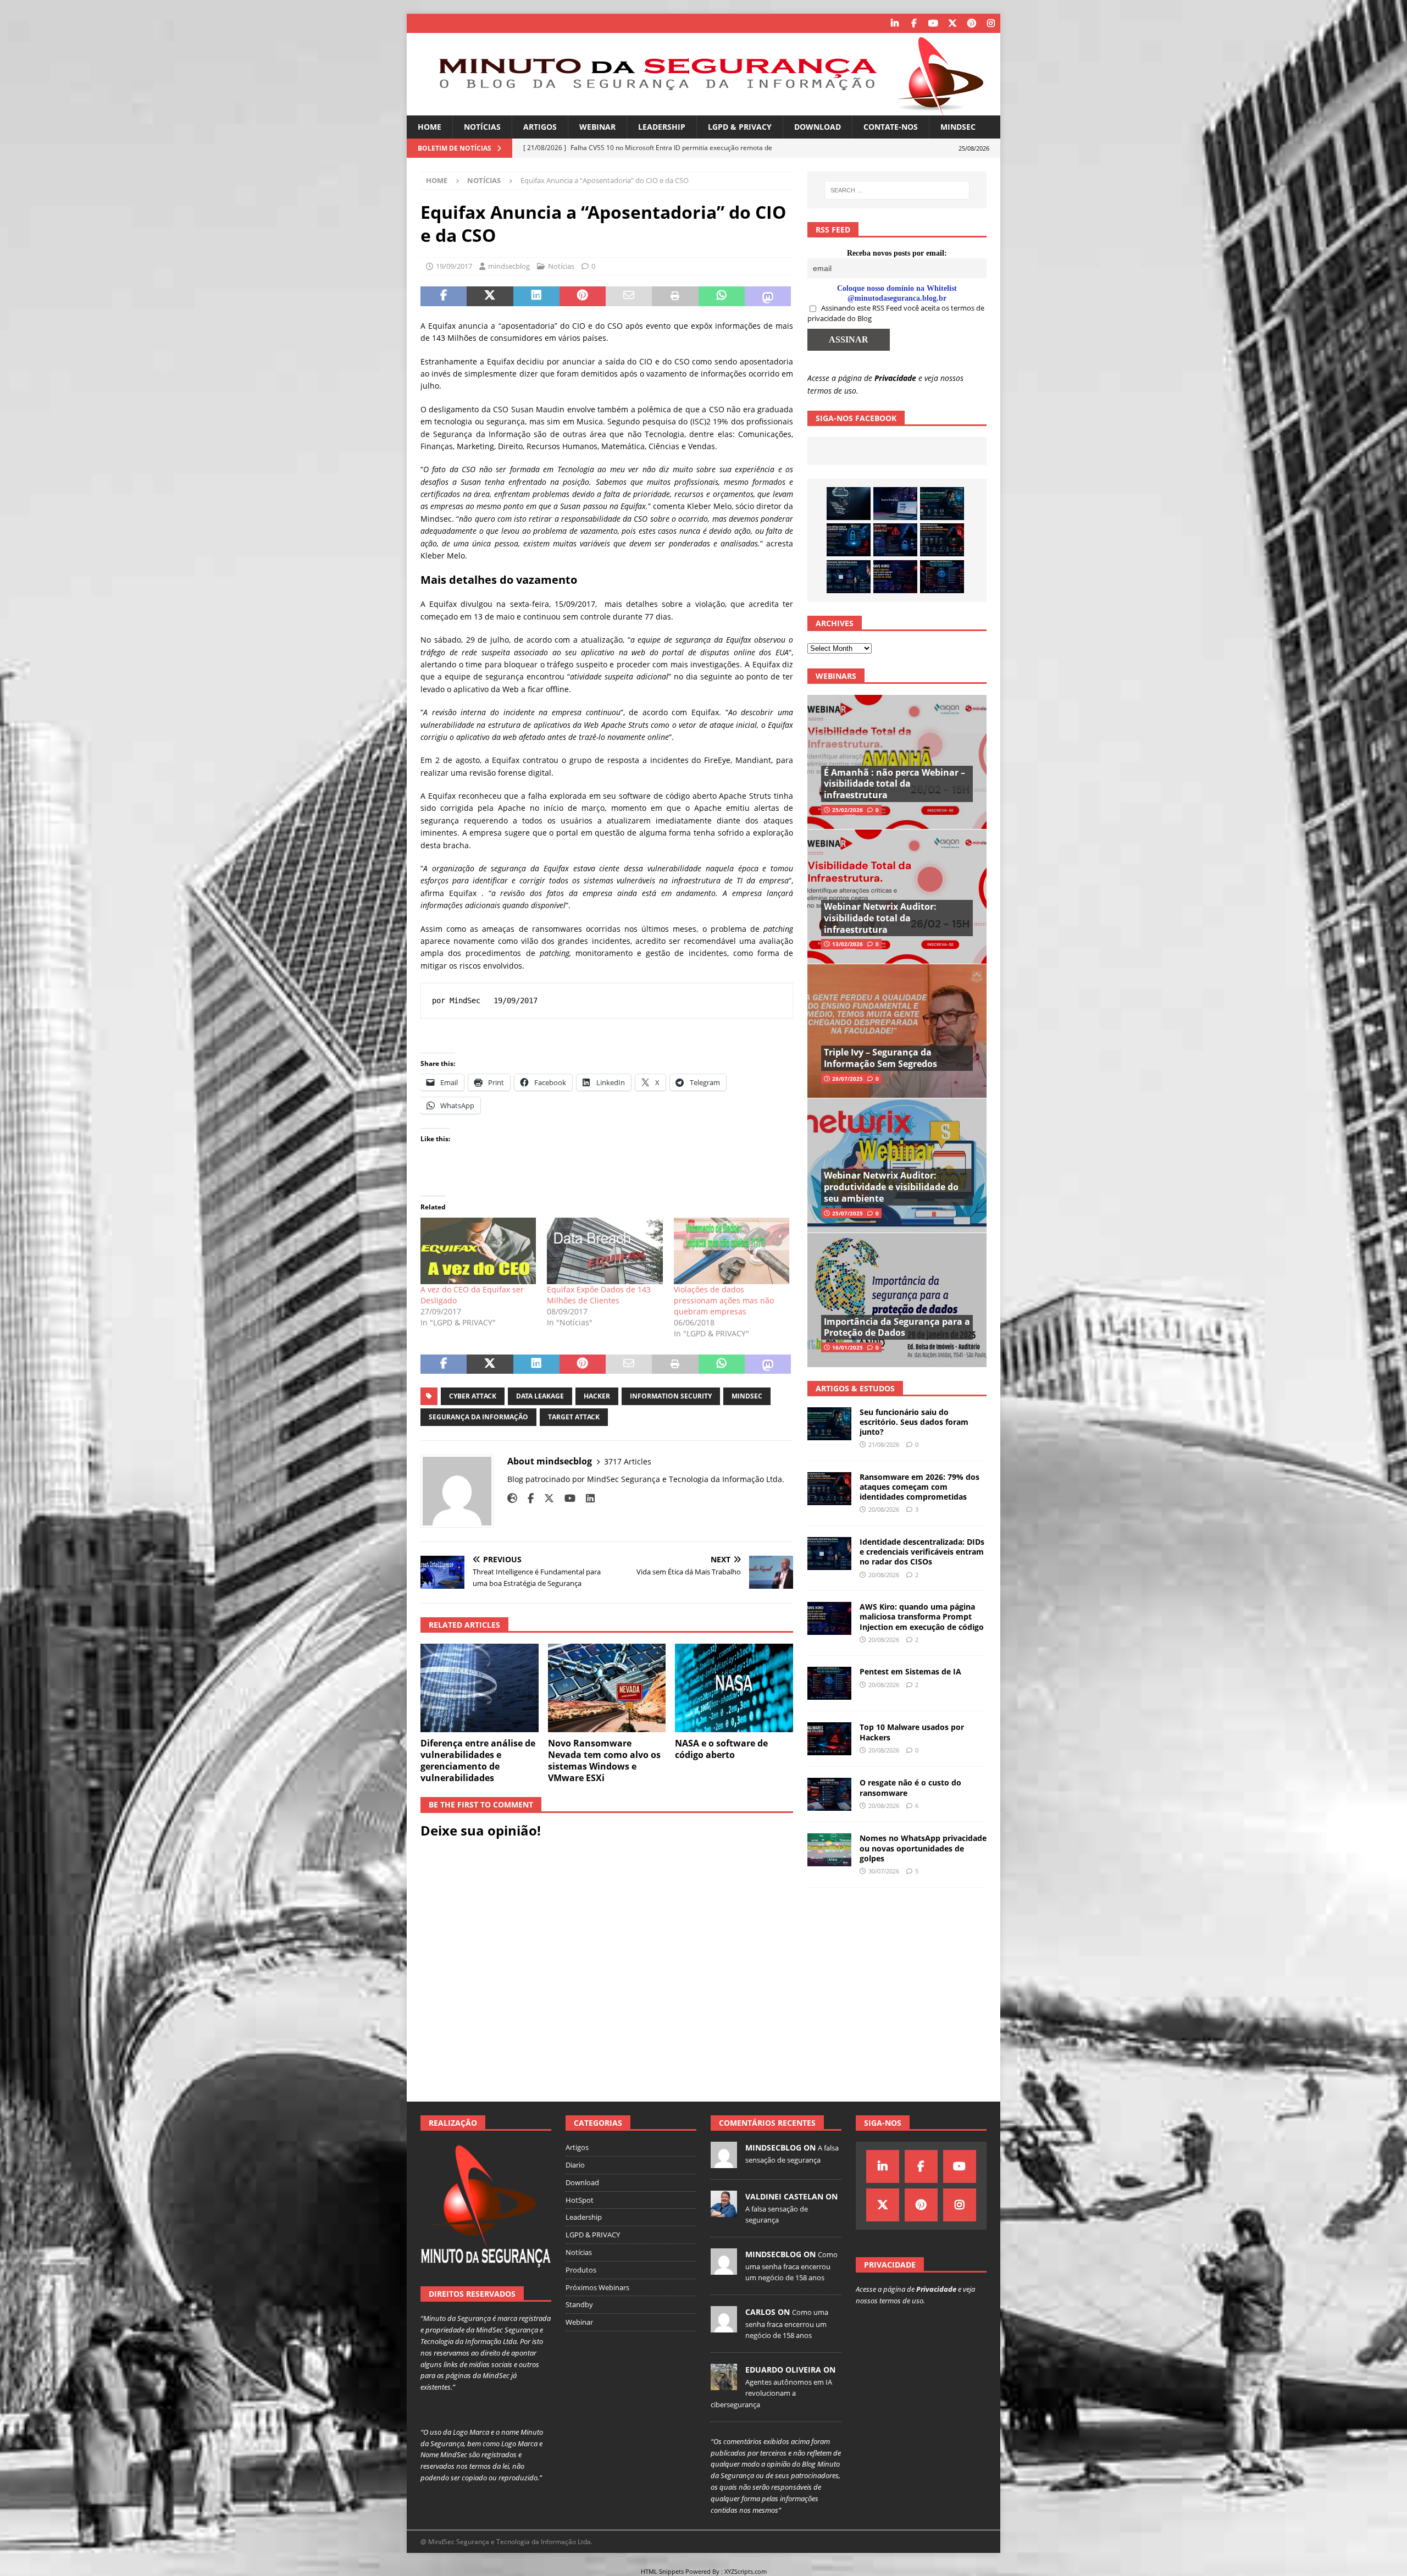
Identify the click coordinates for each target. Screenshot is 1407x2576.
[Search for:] (897, 190)
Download (818, 127)
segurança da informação (478, 1417)
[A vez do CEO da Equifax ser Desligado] (478, 1251)
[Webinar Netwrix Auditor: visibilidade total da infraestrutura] (897, 896)
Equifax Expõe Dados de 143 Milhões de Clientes (599, 1295)
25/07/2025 (847, 1213)
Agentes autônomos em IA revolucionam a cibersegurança (771, 2393)
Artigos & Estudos (855, 1388)
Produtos (581, 2270)
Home (430, 127)
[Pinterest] (971, 23)
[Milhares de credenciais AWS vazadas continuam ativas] (849, 504)
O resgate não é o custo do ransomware (910, 1787)
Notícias (482, 127)
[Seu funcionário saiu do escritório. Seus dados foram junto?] (942, 504)
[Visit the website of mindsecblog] (512, 1498)
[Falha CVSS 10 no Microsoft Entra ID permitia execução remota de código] (849, 540)
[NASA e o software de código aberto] (734, 1688)
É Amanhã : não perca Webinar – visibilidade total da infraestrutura (894, 784)
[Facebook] (914, 23)
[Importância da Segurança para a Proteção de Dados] (897, 1300)
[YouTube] (933, 23)
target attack (574, 1417)
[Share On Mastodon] (768, 296)
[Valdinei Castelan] (724, 2211)
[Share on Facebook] (444, 296)
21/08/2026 (884, 1444)
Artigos (540, 127)
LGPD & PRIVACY (740, 127)
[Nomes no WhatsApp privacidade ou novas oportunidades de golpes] (829, 1850)
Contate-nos (891, 127)
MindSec (958, 127)
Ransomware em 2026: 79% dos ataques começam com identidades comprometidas (919, 1487)
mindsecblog (509, 266)
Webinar (597, 127)
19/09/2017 (454, 266)
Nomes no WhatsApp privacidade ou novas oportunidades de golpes (923, 1848)
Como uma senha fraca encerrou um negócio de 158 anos (791, 2266)
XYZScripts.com (746, 2571)
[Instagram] (991, 23)
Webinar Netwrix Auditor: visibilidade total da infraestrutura (880, 918)
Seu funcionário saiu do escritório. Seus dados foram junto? (914, 1422)
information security (671, 1396)
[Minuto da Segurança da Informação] (703, 109)
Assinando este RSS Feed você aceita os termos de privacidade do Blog (896, 313)
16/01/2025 (847, 1347)
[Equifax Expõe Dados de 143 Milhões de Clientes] (605, 1251)
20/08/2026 (884, 1509)
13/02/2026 (847, 944)
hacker (597, 1396)
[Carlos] (724, 2326)
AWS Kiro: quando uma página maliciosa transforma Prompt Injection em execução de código (922, 1616)
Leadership (662, 127)
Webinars (836, 676)
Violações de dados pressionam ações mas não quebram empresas (724, 1300)
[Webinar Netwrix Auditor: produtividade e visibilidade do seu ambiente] (897, 1165)
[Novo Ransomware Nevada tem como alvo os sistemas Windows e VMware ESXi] (607, 1688)
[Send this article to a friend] (629, 296)
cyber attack (473, 1396)
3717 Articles (628, 1461)
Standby (579, 2304)
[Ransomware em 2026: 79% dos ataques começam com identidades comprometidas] (942, 540)
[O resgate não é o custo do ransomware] (829, 1794)
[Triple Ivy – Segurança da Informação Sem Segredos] (897, 1031)
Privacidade (895, 378)
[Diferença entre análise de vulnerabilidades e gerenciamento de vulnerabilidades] (480, 1688)
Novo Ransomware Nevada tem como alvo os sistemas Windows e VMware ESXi (604, 1760)
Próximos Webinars (597, 2287)
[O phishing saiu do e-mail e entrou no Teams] (895, 504)
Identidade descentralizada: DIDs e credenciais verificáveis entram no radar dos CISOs (922, 1552)
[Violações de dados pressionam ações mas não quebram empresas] (732, 1251)
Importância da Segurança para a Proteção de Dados (897, 1327)
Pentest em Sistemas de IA (910, 1671)
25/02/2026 (847, 810)
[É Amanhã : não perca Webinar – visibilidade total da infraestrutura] (897, 762)
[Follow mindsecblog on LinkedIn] (586, 1498)
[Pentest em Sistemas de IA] (942, 577)
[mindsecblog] (724, 2162)
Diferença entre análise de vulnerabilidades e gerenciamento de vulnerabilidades (478, 1760)
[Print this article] (675, 296)
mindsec (747, 1396)
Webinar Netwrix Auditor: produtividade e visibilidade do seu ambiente (891, 1187)
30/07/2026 (884, 1871)
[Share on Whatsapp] (722, 296)
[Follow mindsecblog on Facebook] (527, 1498)
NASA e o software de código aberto (721, 1749)
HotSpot (580, 2200)
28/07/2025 (847, 1079)
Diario (575, 2165)
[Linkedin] (894, 23)
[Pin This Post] (583, 296)
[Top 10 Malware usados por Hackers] (829, 1739)
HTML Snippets (662, 2571)
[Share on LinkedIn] (536, 296)
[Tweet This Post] (490, 296)
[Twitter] (952, 23)
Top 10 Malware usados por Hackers (912, 1732)
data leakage (540, 1396)
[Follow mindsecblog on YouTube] (566, 1498)
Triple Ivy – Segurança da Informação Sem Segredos (880, 1058)
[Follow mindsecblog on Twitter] (545, 1498)
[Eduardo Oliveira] (724, 2384)
